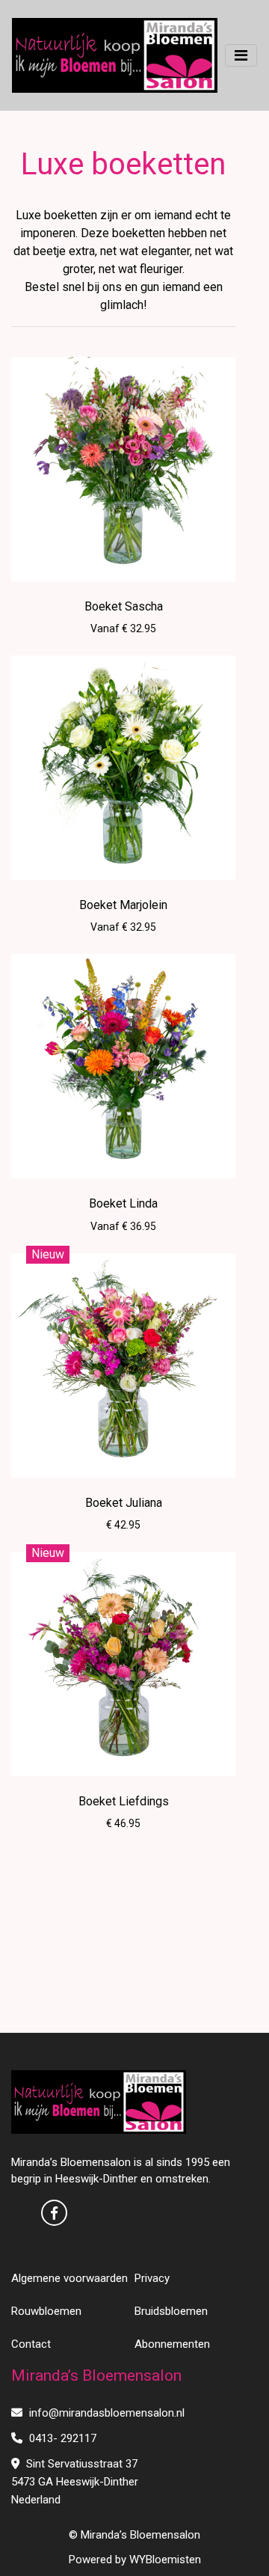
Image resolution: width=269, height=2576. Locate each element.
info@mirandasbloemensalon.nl (105, 2413)
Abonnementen (172, 2344)
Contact (31, 2344)
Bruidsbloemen (171, 2311)
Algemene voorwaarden (69, 2278)
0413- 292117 (61, 2438)
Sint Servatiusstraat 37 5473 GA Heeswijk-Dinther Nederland (75, 2482)
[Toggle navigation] (241, 55)
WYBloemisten (165, 2560)
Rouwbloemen (46, 2311)
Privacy (152, 2278)
